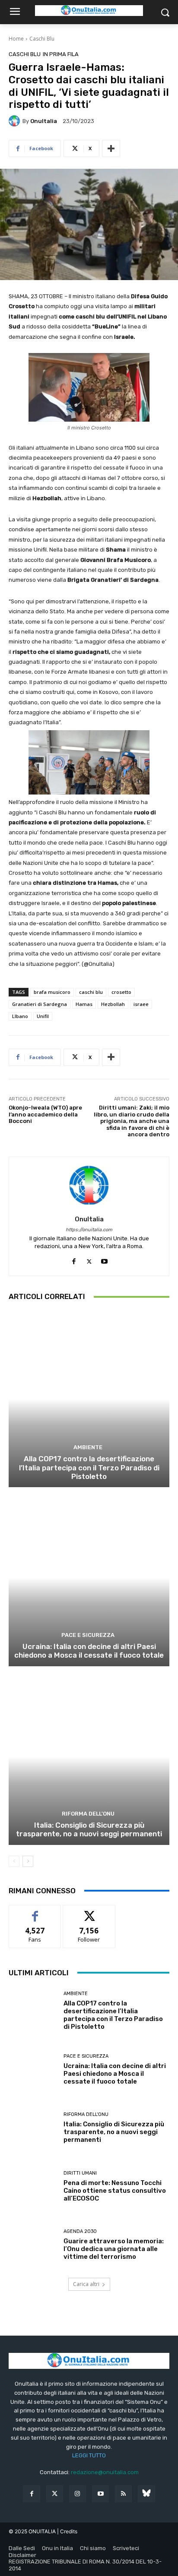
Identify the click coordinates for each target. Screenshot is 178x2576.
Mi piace (35, 1912)
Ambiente (88, 1447)
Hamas (84, 1004)
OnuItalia (44, 121)
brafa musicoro (52, 992)
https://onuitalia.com (89, 1230)
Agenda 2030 (80, 2231)
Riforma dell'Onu (88, 1814)
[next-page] (28, 1861)
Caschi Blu (42, 39)
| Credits (67, 2531)
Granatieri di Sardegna (40, 1004)
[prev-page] (14, 1861)
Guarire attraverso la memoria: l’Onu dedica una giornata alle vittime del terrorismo (114, 2249)
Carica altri (86, 2284)
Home (16, 39)
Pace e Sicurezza (88, 1635)
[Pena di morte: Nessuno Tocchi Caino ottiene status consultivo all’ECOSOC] (33, 2187)
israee (141, 1004)
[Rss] (123, 2494)
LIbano (20, 1016)
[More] (111, 148)
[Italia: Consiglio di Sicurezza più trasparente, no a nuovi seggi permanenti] (89, 1757)
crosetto (121, 992)
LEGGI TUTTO (89, 2455)
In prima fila (61, 54)
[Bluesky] (146, 2494)
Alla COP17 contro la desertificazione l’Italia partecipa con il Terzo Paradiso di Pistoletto (89, 1468)
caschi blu (91, 992)
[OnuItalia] (16, 121)
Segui (89, 1912)
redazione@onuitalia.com (105, 2472)
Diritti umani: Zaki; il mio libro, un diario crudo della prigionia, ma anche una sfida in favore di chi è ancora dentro (132, 1121)
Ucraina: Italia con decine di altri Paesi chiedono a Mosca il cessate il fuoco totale (89, 1651)
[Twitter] (55, 2494)
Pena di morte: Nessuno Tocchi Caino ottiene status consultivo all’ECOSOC (115, 2191)
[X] (89, 1260)
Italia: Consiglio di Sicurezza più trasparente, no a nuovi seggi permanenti (89, 1829)
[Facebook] (74, 1260)
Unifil (43, 1016)
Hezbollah (113, 1004)
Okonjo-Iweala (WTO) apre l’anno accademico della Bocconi (45, 1114)
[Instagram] (78, 2494)
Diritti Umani (80, 2173)
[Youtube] (104, 1260)
